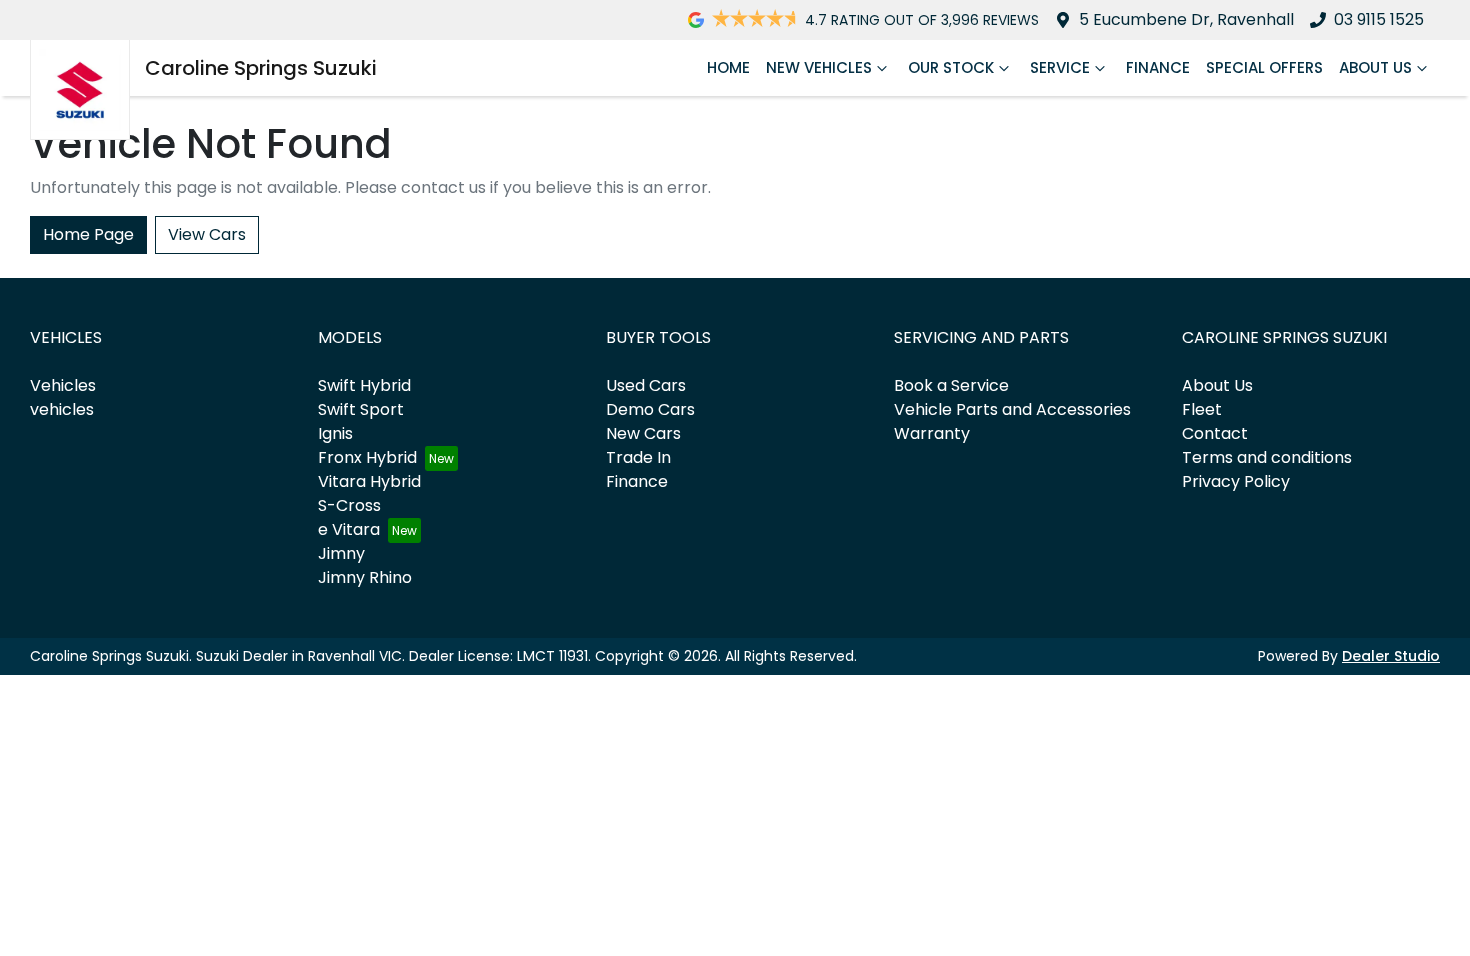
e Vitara (349, 529)
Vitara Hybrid (369, 481)
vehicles (62, 409)
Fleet (1202, 409)
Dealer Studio (1391, 656)
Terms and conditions (1267, 457)
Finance (1158, 67)
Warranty (932, 433)
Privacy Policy (1236, 481)
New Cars (643, 433)
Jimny (341, 553)
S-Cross (349, 505)
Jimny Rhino (365, 577)
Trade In (638, 457)
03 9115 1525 (1379, 19)
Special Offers (1264, 67)
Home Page (88, 234)
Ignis (335, 433)
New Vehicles (819, 67)
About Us (1375, 67)
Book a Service (951, 385)
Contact (1215, 433)
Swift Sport (361, 409)
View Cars (207, 234)
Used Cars (646, 385)
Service (1060, 67)
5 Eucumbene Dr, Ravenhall (1186, 19)
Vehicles (63, 385)
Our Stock (951, 67)
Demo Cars (650, 409)
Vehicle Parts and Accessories (1012, 409)
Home (728, 67)
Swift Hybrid (364, 385)
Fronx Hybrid (367, 457)
